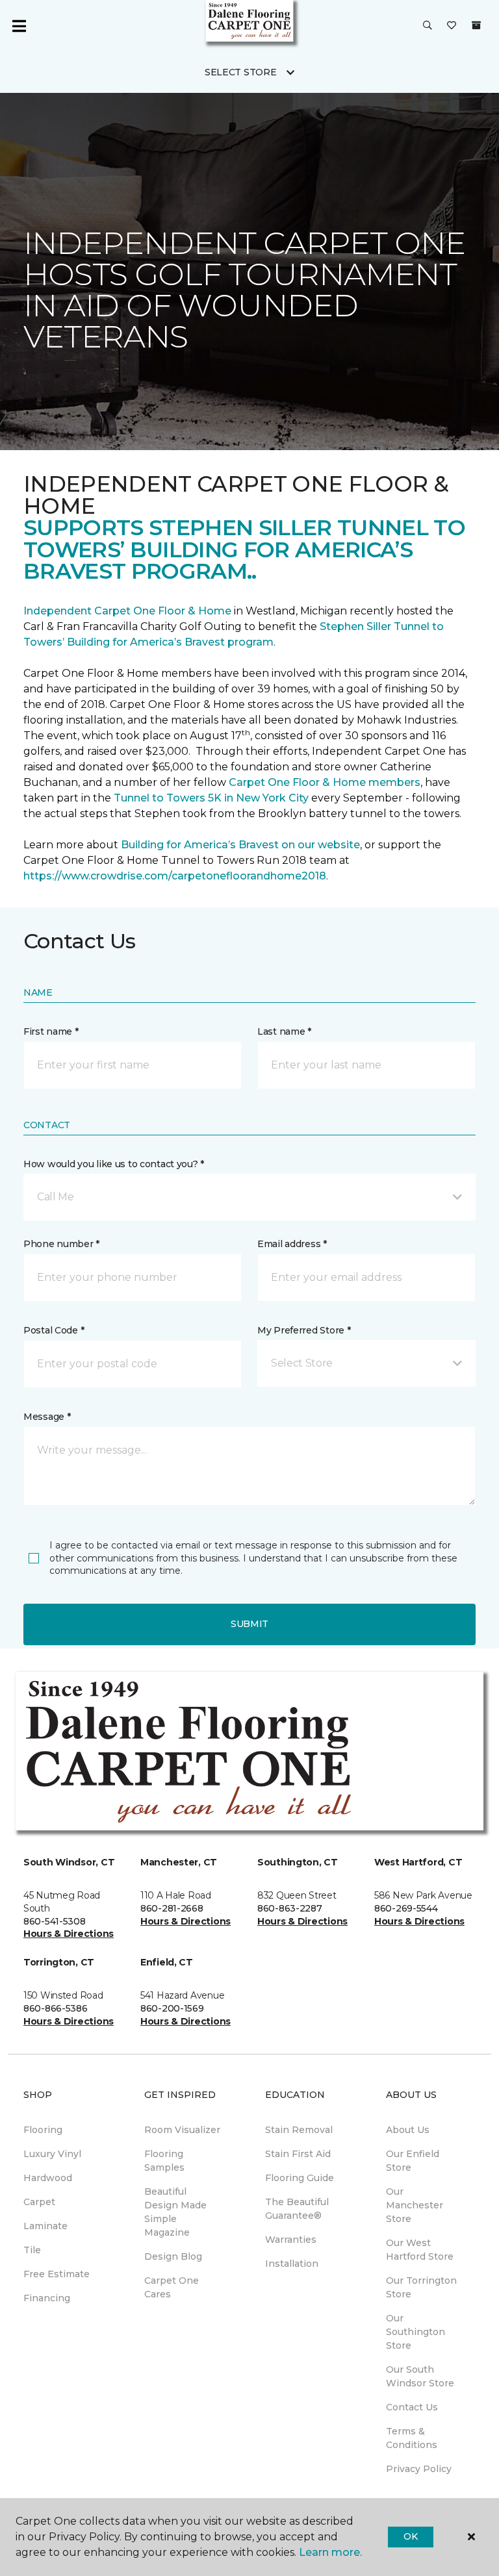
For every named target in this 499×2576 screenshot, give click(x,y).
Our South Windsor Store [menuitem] (420, 2376)
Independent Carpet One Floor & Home (127, 611)
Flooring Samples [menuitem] (164, 2161)
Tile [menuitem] (32, 2250)
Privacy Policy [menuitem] (419, 2469)
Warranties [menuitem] (291, 2240)
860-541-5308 (55, 1921)
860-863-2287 (290, 1908)
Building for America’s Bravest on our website (240, 845)
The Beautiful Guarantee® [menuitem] (297, 2209)
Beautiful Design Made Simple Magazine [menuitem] (175, 2212)
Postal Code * (54, 1330)
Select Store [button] (241, 72)
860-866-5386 (56, 2008)
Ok (410, 2536)
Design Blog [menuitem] (173, 2256)
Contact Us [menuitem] (412, 2407)
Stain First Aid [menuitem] (298, 2154)
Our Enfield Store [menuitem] (413, 2161)
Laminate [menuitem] (45, 2226)
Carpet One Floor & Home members (325, 782)
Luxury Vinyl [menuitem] (52, 2154)
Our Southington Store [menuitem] (416, 2332)
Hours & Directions (69, 1934)
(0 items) (476, 25)
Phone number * (61, 1244)
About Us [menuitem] (408, 2130)
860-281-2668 (172, 1908)
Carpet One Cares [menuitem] (172, 2287)
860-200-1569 (172, 2008)
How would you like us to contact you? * (114, 1164)
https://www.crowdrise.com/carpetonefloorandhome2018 (175, 876)
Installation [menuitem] (292, 2264)
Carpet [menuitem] (39, 2202)
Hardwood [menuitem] (48, 2178)
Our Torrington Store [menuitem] (421, 2287)
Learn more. (330, 2552)
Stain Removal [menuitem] (299, 2130)
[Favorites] (452, 26)
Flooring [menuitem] (43, 2130)
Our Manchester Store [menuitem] (415, 2205)
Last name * (284, 1031)
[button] (428, 26)
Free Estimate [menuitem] (57, 2274)
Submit (249, 1624)
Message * (47, 1417)
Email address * (292, 1244)
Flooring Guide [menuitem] (300, 2178)
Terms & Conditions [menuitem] (412, 2438)
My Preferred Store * (304, 1330)
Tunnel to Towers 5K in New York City (211, 798)
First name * (51, 1031)
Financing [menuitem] (47, 2298)
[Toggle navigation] (19, 26)
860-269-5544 (406, 1908)
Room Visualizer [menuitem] (182, 2130)
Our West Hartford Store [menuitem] (420, 2250)
